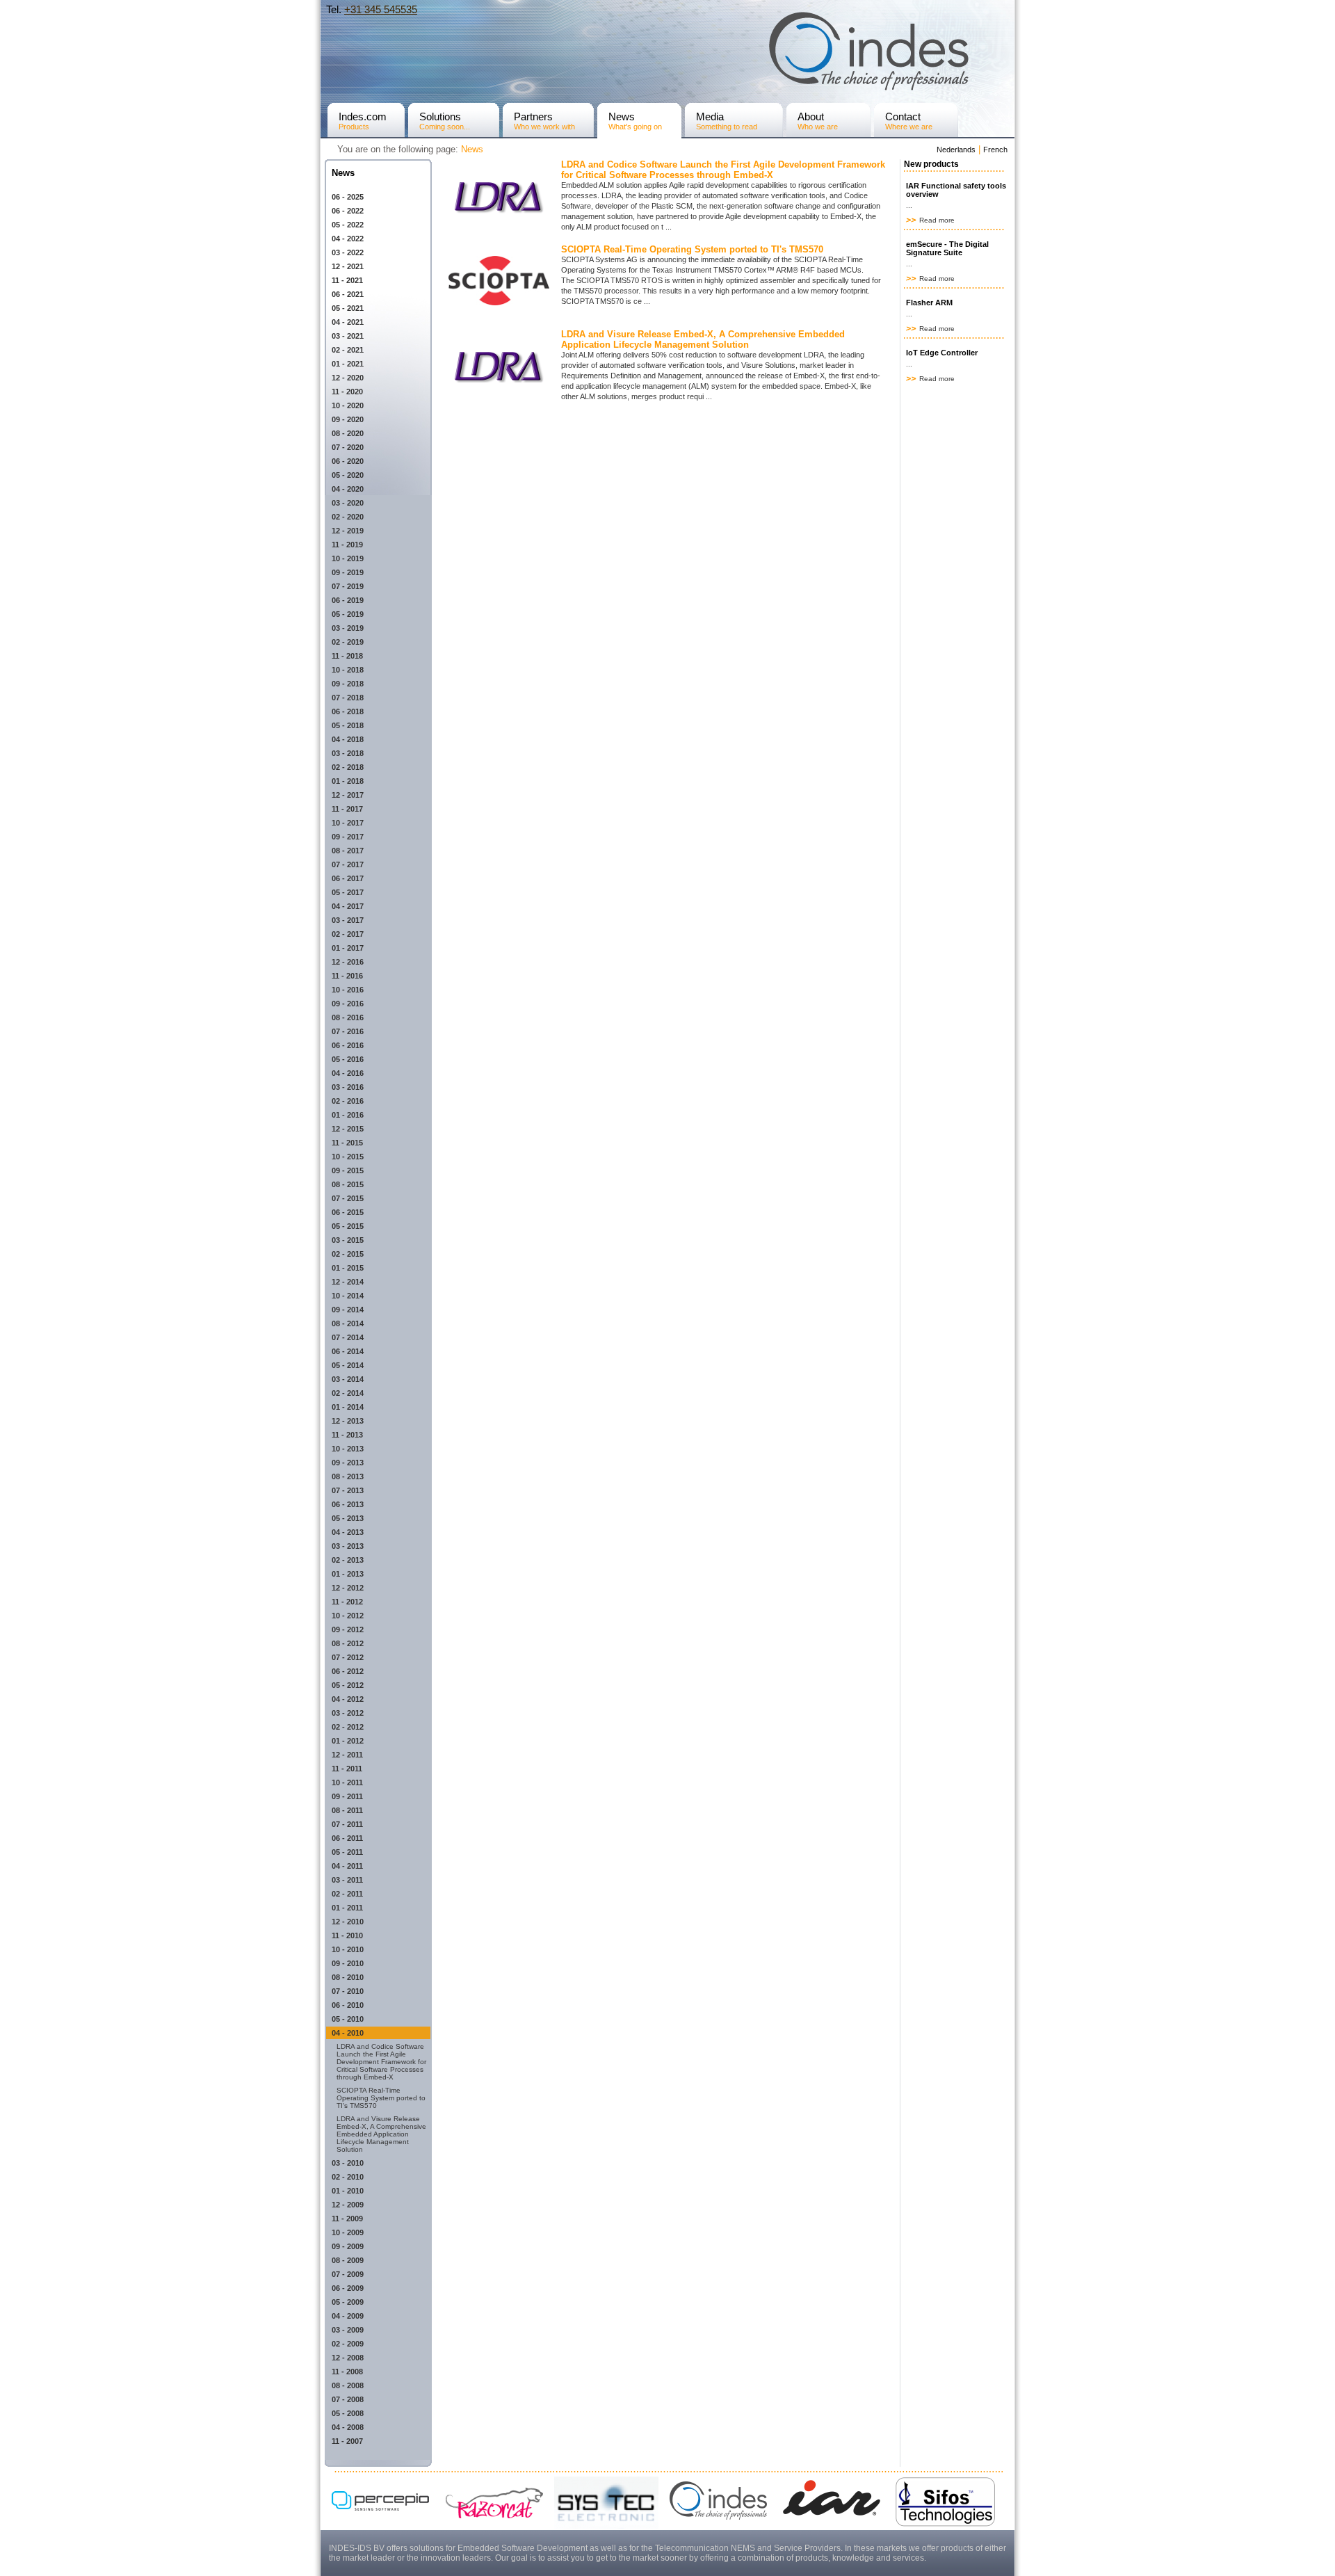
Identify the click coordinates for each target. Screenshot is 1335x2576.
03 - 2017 (348, 920)
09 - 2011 (347, 1796)
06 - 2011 (347, 1838)
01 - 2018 (348, 781)
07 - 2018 (348, 698)
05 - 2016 (348, 1059)
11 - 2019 (347, 545)
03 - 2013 (348, 1546)
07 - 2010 (348, 1991)
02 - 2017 (348, 934)
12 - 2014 (348, 1282)
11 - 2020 (347, 392)
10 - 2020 (348, 405)
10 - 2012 (348, 1616)
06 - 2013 (348, 1504)
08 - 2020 (348, 433)
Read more (936, 220)
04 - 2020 (348, 489)
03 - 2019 (348, 628)
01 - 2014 (348, 1407)
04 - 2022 (348, 239)
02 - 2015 (348, 1254)
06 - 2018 (348, 711)
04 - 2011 (347, 1866)
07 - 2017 (348, 864)
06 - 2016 (348, 1045)
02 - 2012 (348, 1727)
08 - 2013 (348, 1476)
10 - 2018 (348, 670)
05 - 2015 (348, 1226)
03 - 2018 (348, 753)
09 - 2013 (348, 1463)
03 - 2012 (348, 1713)
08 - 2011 (347, 1810)
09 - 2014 (348, 1310)
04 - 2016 (348, 1073)
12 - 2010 (348, 1922)
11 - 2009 (347, 2219)
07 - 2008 (348, 2399)
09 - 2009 (348, 2246)
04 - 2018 (348, 739)
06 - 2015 (348, 1212)
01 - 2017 (348, 948)
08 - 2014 (348, 1323)
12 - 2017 (348, 795)
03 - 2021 (348, 336)
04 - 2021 (348, 322)
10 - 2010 (348, 1949)
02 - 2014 (348, 1393)
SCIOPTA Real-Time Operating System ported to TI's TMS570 (381, 2098)
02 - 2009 (348, 2344)
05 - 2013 (348, 1518)
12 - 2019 (348, 531)
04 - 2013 (348, 1532)
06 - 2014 (348, 1351)
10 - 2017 (348, 823)
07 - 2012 (348, 1657)
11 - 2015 (347, 1143)
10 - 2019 (348, 558)
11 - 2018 (347, 656)
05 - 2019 (348, 614)
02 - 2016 (348, 1101)
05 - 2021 (348, 308)
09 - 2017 (348, 837)
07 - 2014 (348, 1337)
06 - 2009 (348, 2288)
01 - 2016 (348, 1115)
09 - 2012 (348, 1629)
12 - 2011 (347, 1755)
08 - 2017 (348, 851)
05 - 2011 (347, 1852)
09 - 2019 (348, 572)
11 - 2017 (347, 809)
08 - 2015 (348, 1184)
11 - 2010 (347, 1935)
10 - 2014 (348, 1296)
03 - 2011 (347, 1880)
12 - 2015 (348, 1129)
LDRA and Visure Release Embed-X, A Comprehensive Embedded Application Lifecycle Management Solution (381, 2134)
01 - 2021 (348, 364)
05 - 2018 (348, 725)
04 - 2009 (348, 2316)
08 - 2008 (348, 2385)
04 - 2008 (348, 2427)
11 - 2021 (347, 280)
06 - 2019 (348, 600)
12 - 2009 (348, 2205)
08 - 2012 (348, 1643)
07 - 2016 (348, 1031)
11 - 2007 (347, 2441)
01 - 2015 (348, 1268)
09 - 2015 (348, 1170)
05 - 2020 (348, 475)
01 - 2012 (348, 1741)
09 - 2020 (348, 419)
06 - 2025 (348, 197)
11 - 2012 (347, 1602)
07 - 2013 (348, 1490)
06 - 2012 (348, 1671)
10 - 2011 (347, 1782)
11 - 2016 (347, 976)
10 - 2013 (348, 1449)
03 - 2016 (348, 1087)
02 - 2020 (348, 517)
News (472, 149)
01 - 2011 (347, 1908)
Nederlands (956, 150)
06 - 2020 (348, 461)
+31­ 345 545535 (381, 9)
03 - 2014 (348, 1379)
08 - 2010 (348, 1977)
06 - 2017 (348, 878)
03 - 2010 (348, 2163)
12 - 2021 (348, 266)
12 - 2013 (348, 1421)
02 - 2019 (348, 642)
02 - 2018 (348, 767)
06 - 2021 (348, 294)
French (995, 150)
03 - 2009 (348, 2330)
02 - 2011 (347, 1894)
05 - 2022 (348, 225)
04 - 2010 (348, 2033)
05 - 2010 (348, 2019)
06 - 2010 (348, 2005)
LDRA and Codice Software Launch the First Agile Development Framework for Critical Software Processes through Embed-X (381, 2062)
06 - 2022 (348, 211)
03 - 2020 (348, 503)
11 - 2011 (347, 1769)
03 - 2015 (348, 1240)
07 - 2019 (348, 586)
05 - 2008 (348, 2413)
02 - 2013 (348, 1560)
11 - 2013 (347, 1435)
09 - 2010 (348, 1963)
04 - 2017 (348, 906)
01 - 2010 (348, 2191)
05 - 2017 (348, 892)
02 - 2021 (348, 350)
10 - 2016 (348, 990)
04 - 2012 (348, 1699)
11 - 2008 (347, 2372)
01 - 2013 (348, 1574)
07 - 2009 (348, 2274)
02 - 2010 (348, 2177)
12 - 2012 (348, 1588)
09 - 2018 (348, 684)
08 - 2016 (348, 1017)
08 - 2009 (348, 2260)
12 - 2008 (348, 2358)
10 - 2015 (348, 1157)
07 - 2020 (348, 447)
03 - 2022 (348, 252)
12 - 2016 (348, 962)
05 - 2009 (348, 2302)
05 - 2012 (348, 1685)
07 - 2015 (348, 1198)
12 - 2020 (348, 378)
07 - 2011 (347, 1824)
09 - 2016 (348, 1004)
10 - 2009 (348, 2232)
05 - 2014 (348, 1365)
